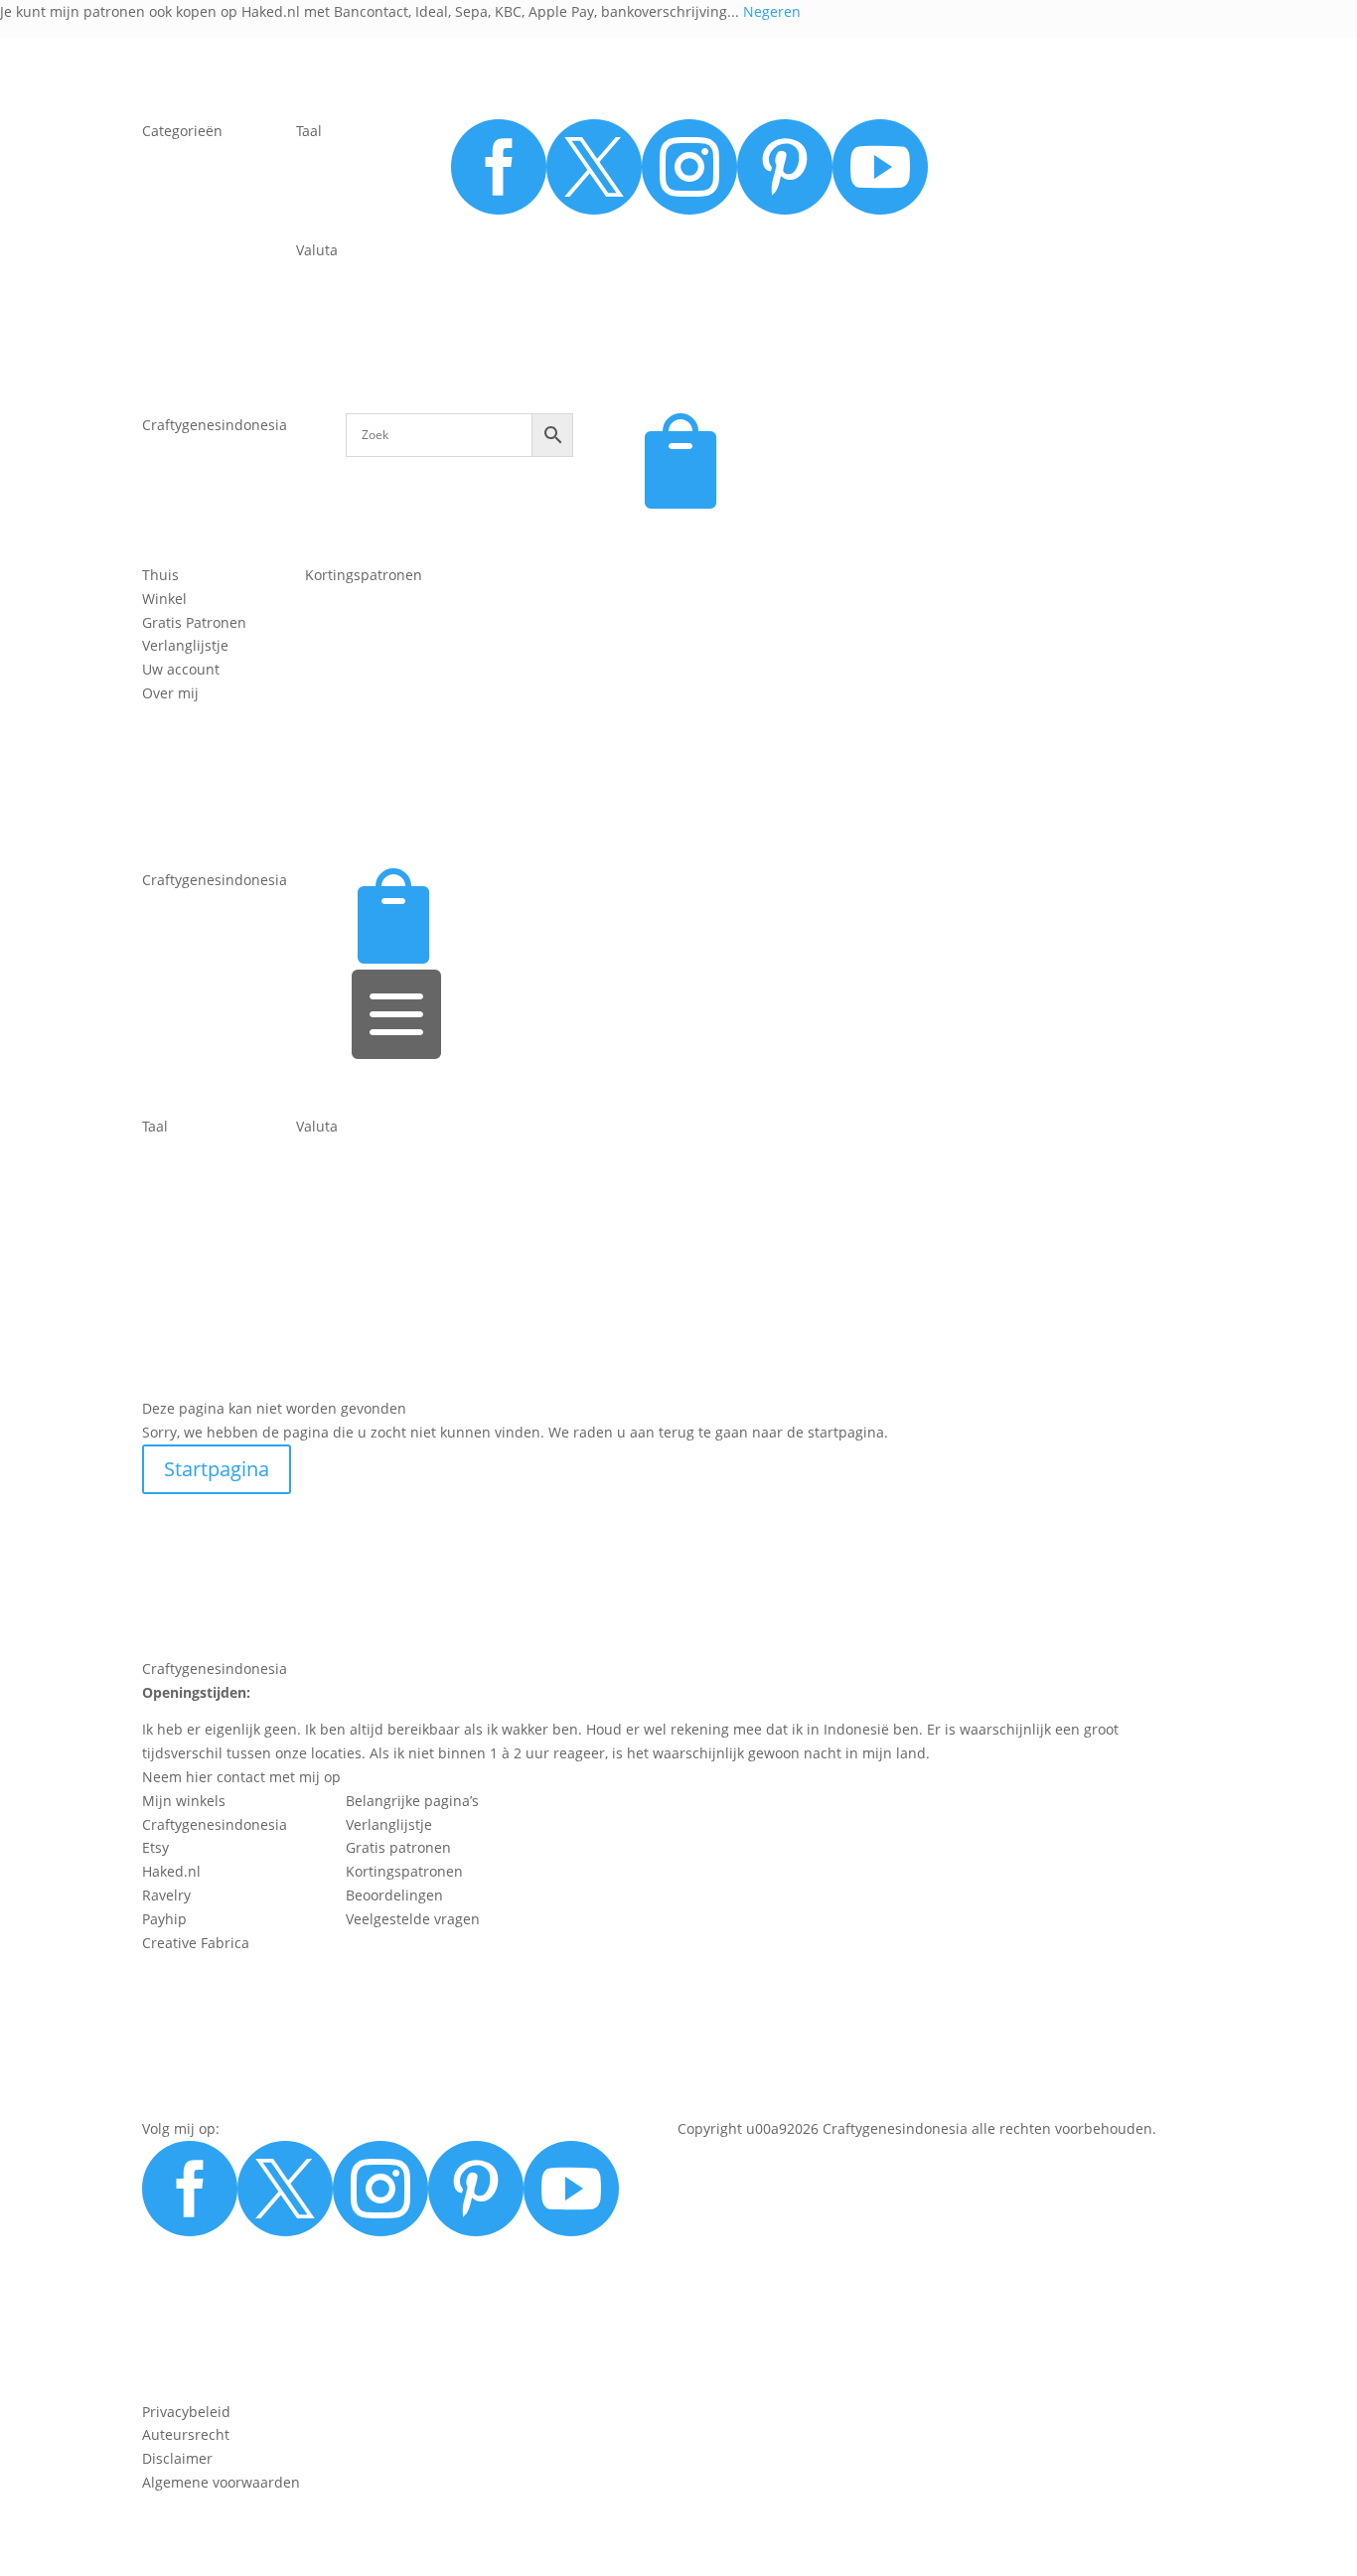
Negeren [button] (772, 11)
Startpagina (217, 1469)
